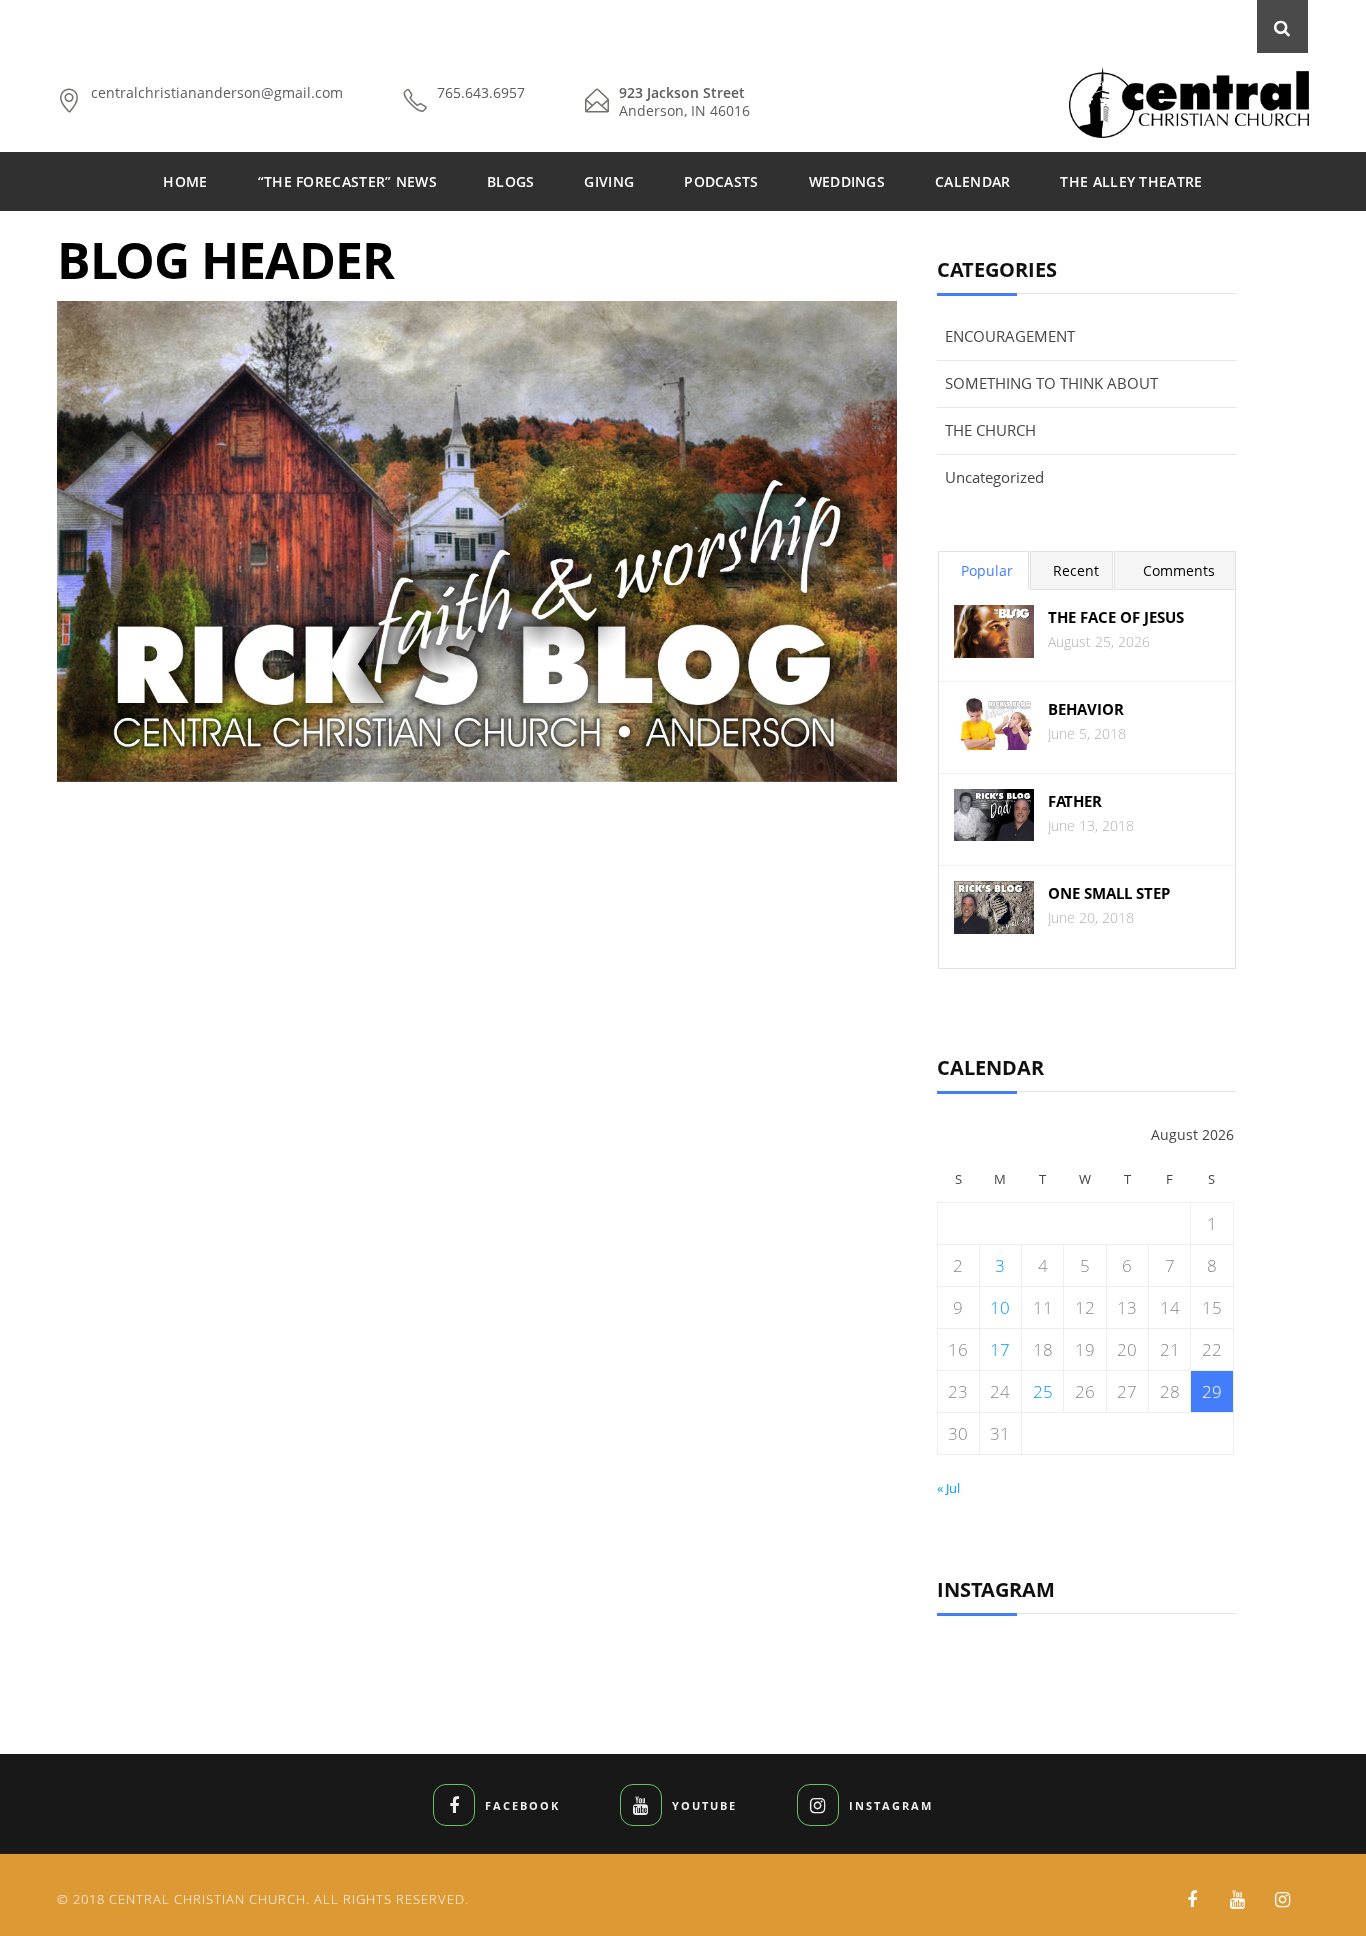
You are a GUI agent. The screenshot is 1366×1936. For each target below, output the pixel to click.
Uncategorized (994, 477)
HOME (185, 181)
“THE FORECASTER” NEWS (347, 181)
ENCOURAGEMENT (1010, 336)
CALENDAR (972, 181)
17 (1000, 1349)
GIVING (609, 181)
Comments (1179, 570)
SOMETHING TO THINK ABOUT (1051, 383)
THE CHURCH (990, 430)
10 (1000, 1307)
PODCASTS (721, 181)
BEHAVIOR (1086, 709)
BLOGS (511, 181)
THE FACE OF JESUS (1116, 617)
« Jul (948, 1488)
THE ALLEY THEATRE (1131, 181)
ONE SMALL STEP (1109, 893)
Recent (1076, 570)
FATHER (1075, 801)
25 (1043, 1391)
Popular (987, 570)
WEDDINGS (847, 181)
